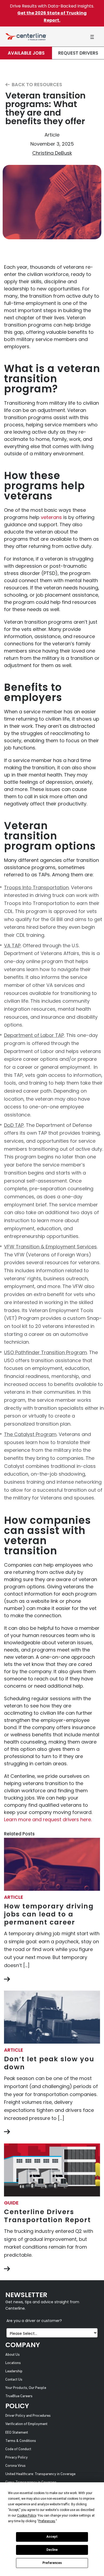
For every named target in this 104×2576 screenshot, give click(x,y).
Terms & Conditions (21, 2441)
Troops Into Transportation (36, 887)
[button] (92, 37)
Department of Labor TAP (34, 1035)
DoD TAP (14, 1125)
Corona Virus (15, 2466)
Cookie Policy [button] (27, 2516)
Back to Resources (36, 85)
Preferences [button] (47, 2521)
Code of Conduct (18, 2449)
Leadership (14, 2371)
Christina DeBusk (52, 153)
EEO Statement (17, 2433)
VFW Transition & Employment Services (50, 1247)
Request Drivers (78, 53)
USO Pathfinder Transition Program (45, 1352)
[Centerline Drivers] (26, 37)
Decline (52, 2550)
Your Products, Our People (26, 2388)
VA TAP (12, 946)
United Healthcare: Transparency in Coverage (40, 2474)
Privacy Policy (17, 2458)
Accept (52, 2537)
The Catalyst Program (30, 1434)
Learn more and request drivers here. (48, 1819)
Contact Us (14, 2380)
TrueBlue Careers (19, 2396)
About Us (13, 2355)
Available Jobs (26, 53)
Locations (13, 2363)
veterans (51, 517)
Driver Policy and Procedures (28, 2416)
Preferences (52, 2563)
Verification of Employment (26, 2424)
